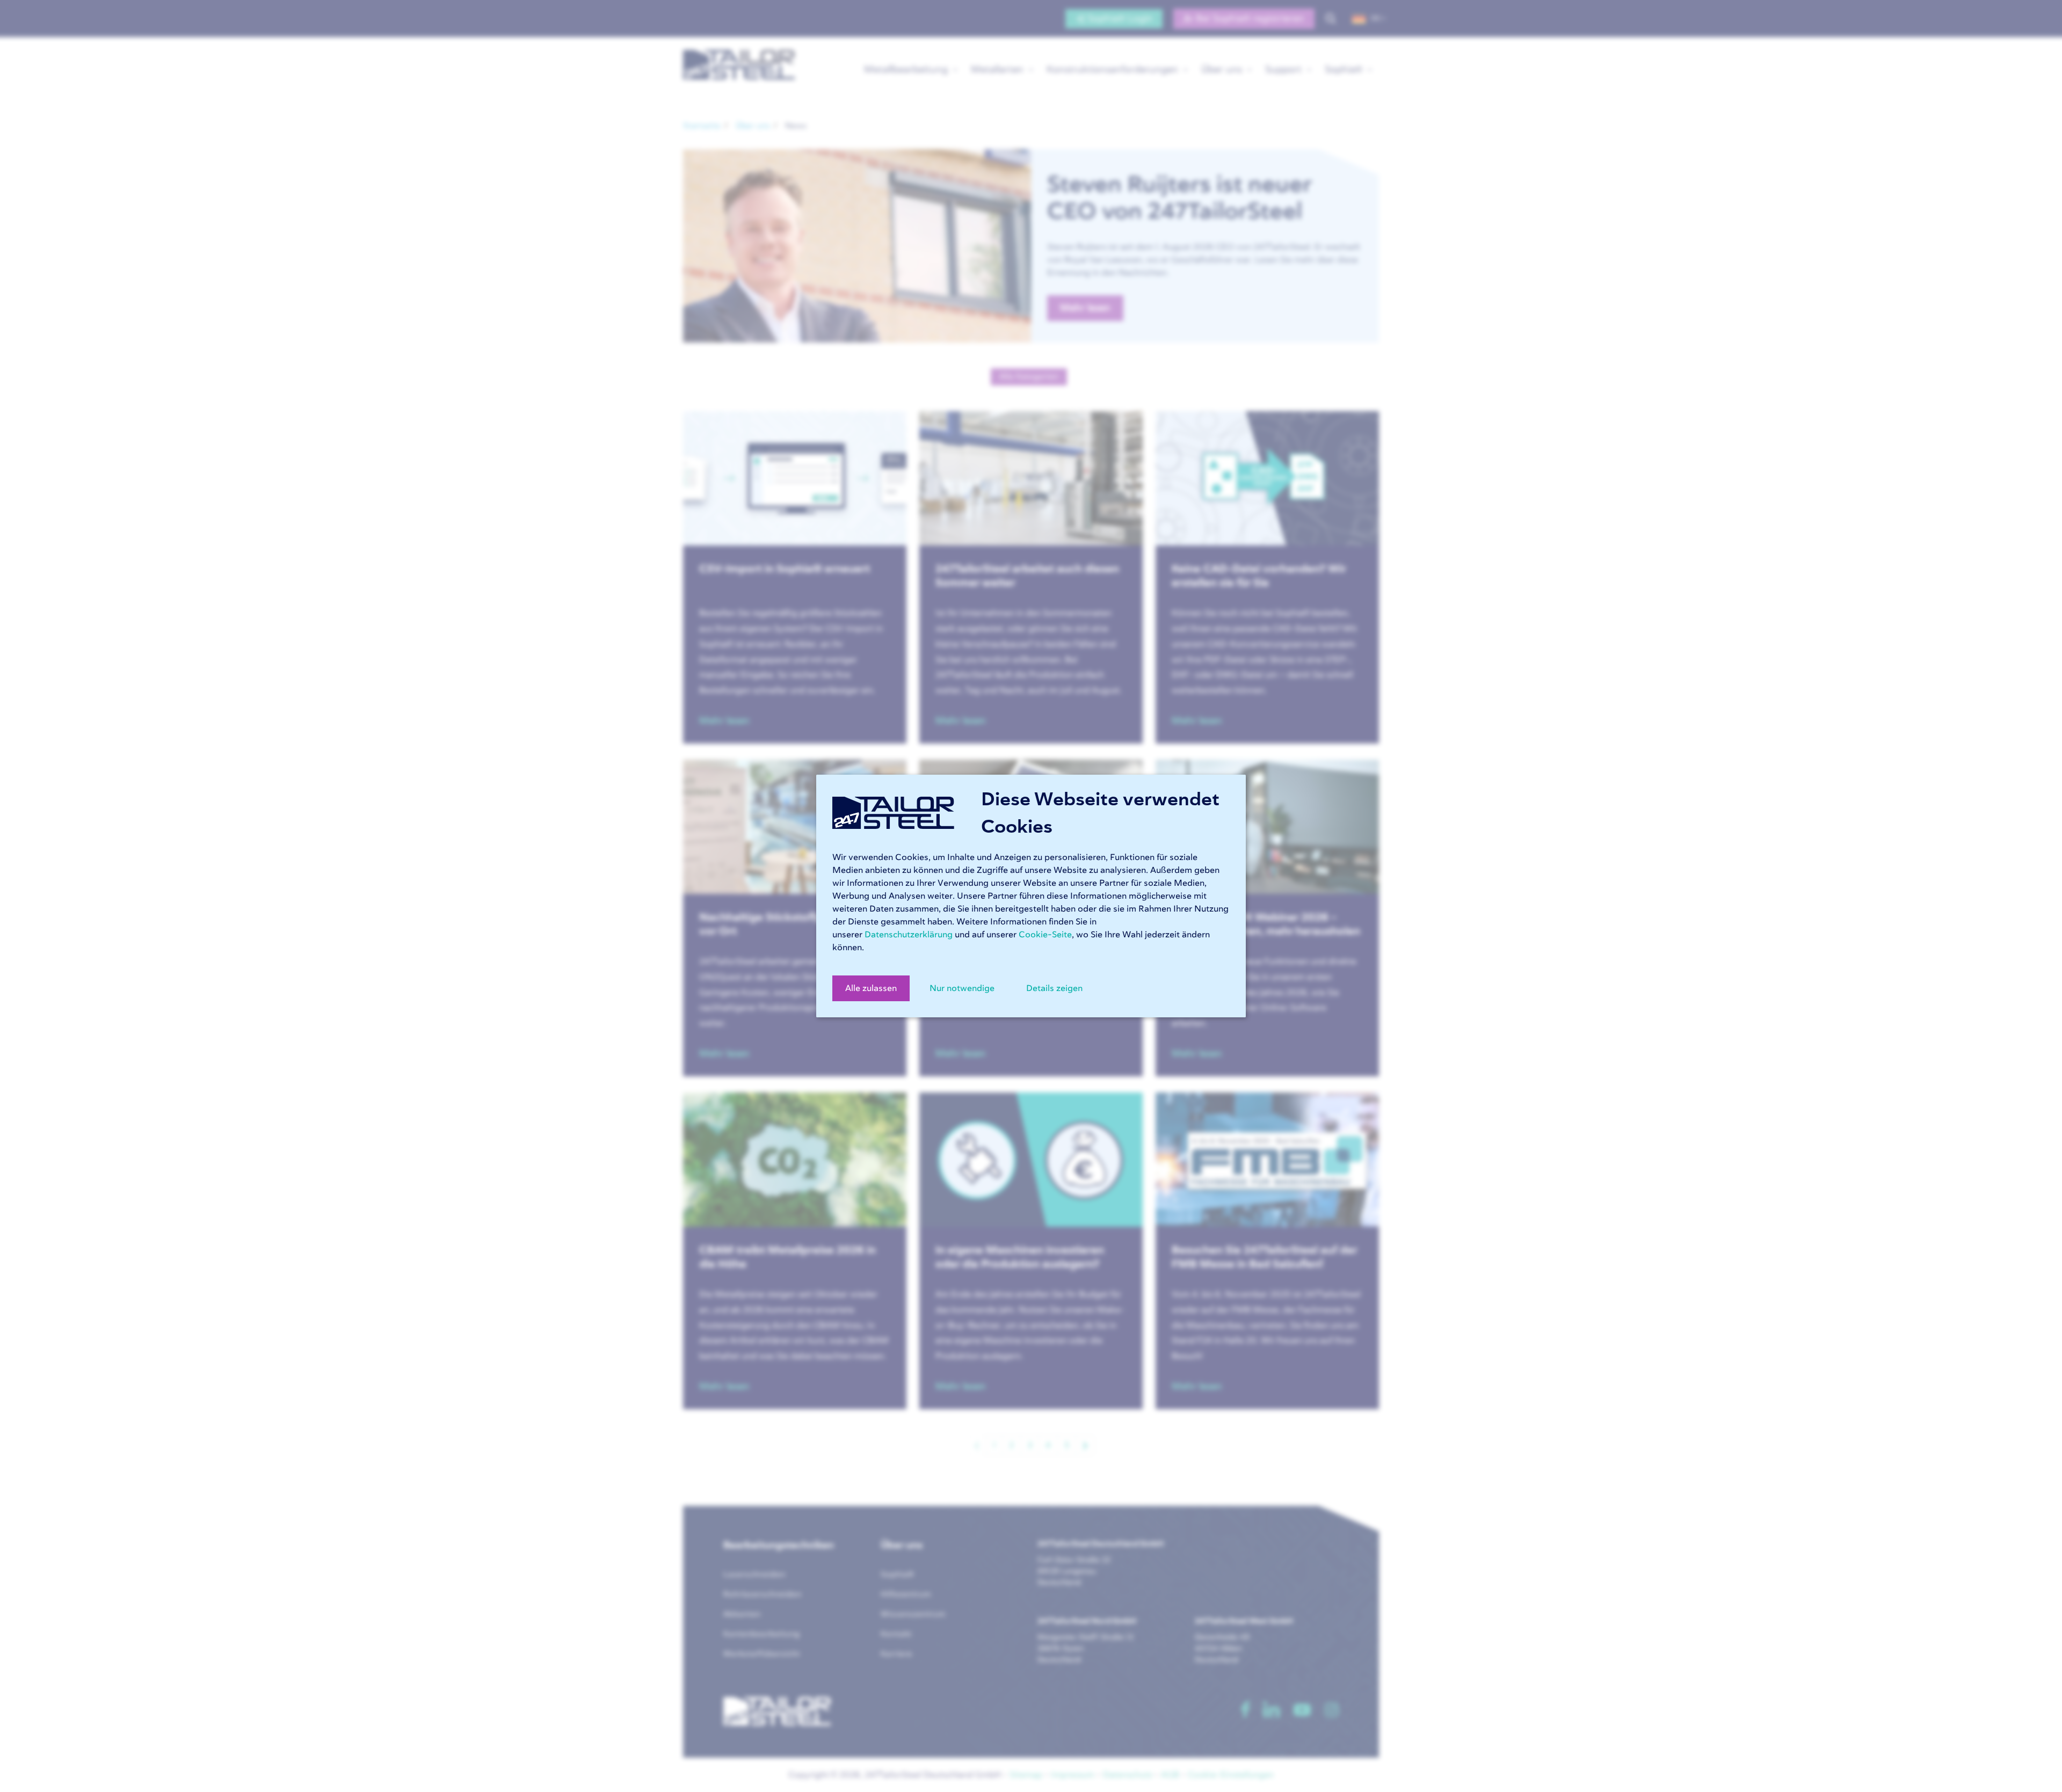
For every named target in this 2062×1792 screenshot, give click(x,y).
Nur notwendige (962, 988)
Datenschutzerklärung (909, 935)
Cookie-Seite (1045, 935)
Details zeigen (1054, 988)
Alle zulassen (871, 988)
